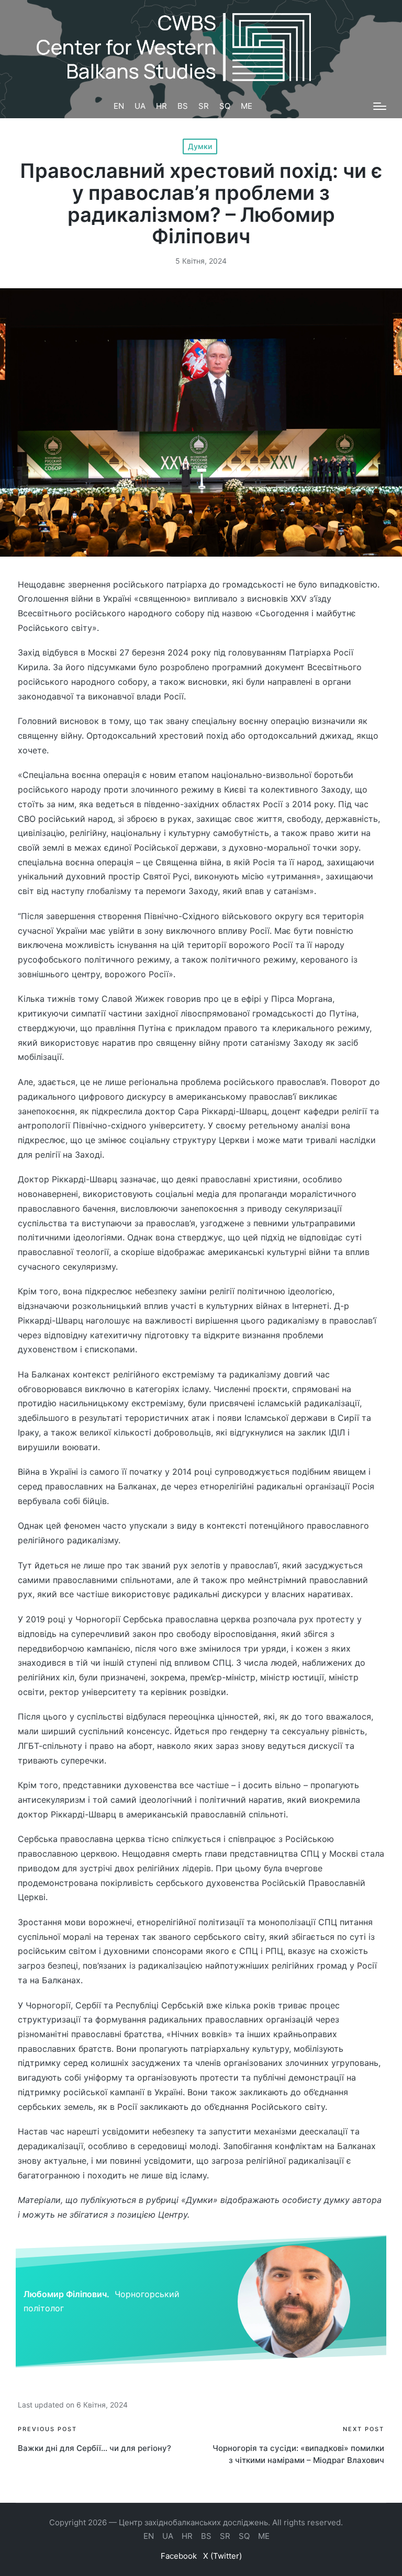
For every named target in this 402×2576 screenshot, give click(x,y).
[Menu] (380, 106)
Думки (200, 146)
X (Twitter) (222, 2556)
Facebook (179, 2556)
